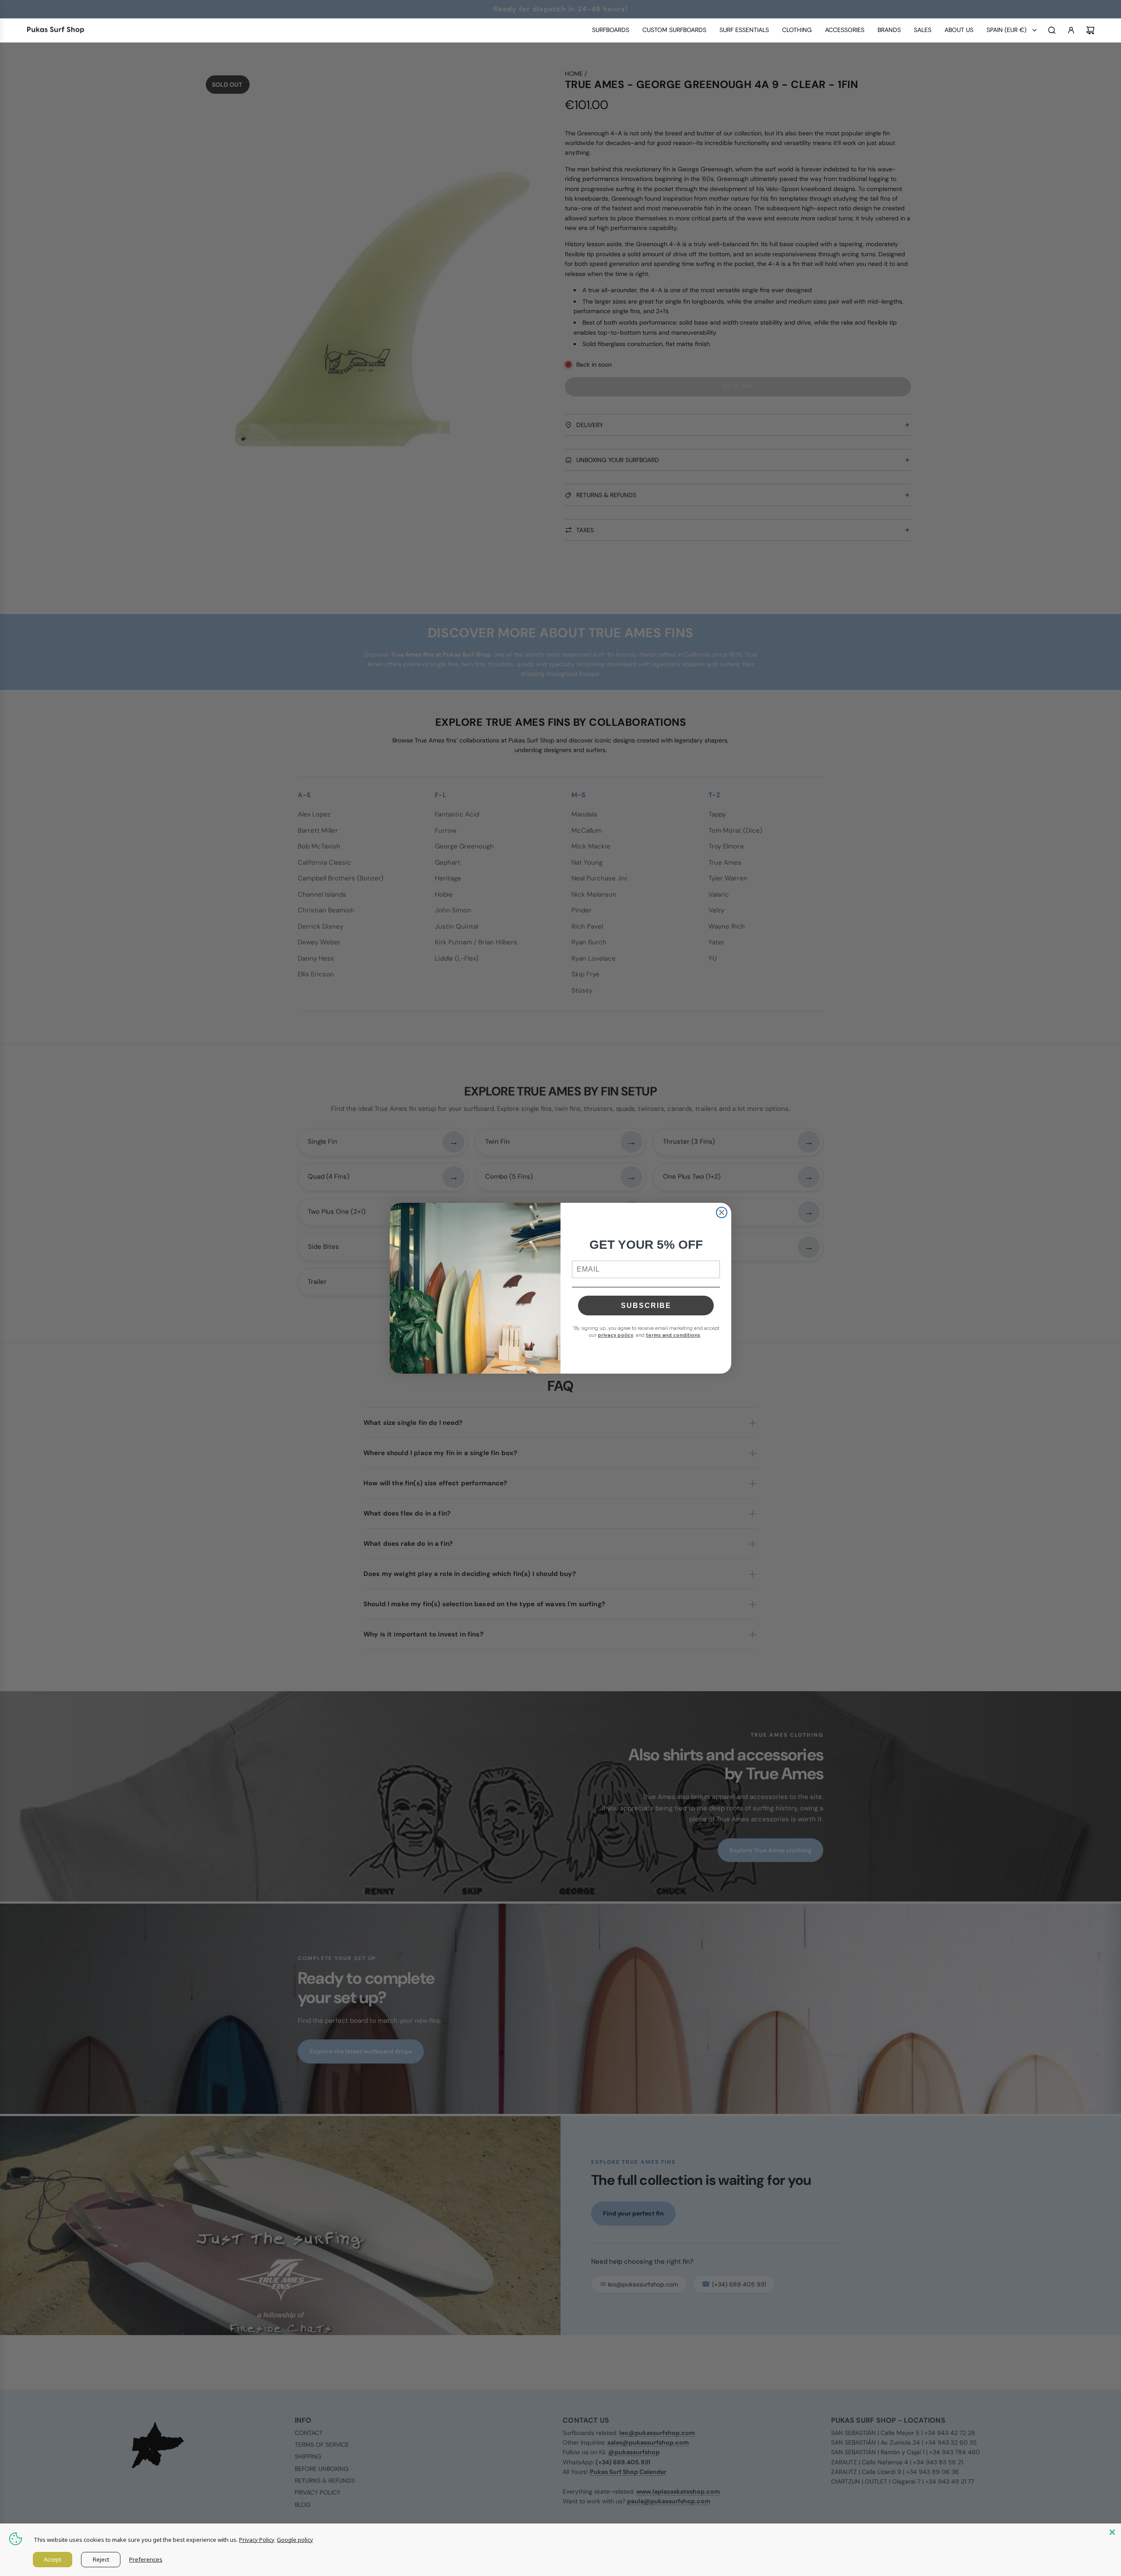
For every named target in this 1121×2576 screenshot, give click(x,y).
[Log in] (1071, 30)
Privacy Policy (257, 2540)
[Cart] (1090, 30)
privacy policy (615, 1335)
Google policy (295, 2540)
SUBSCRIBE (646, 1306)
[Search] (1052, 30)
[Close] (1112, 2532)
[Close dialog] (722, 1212)
